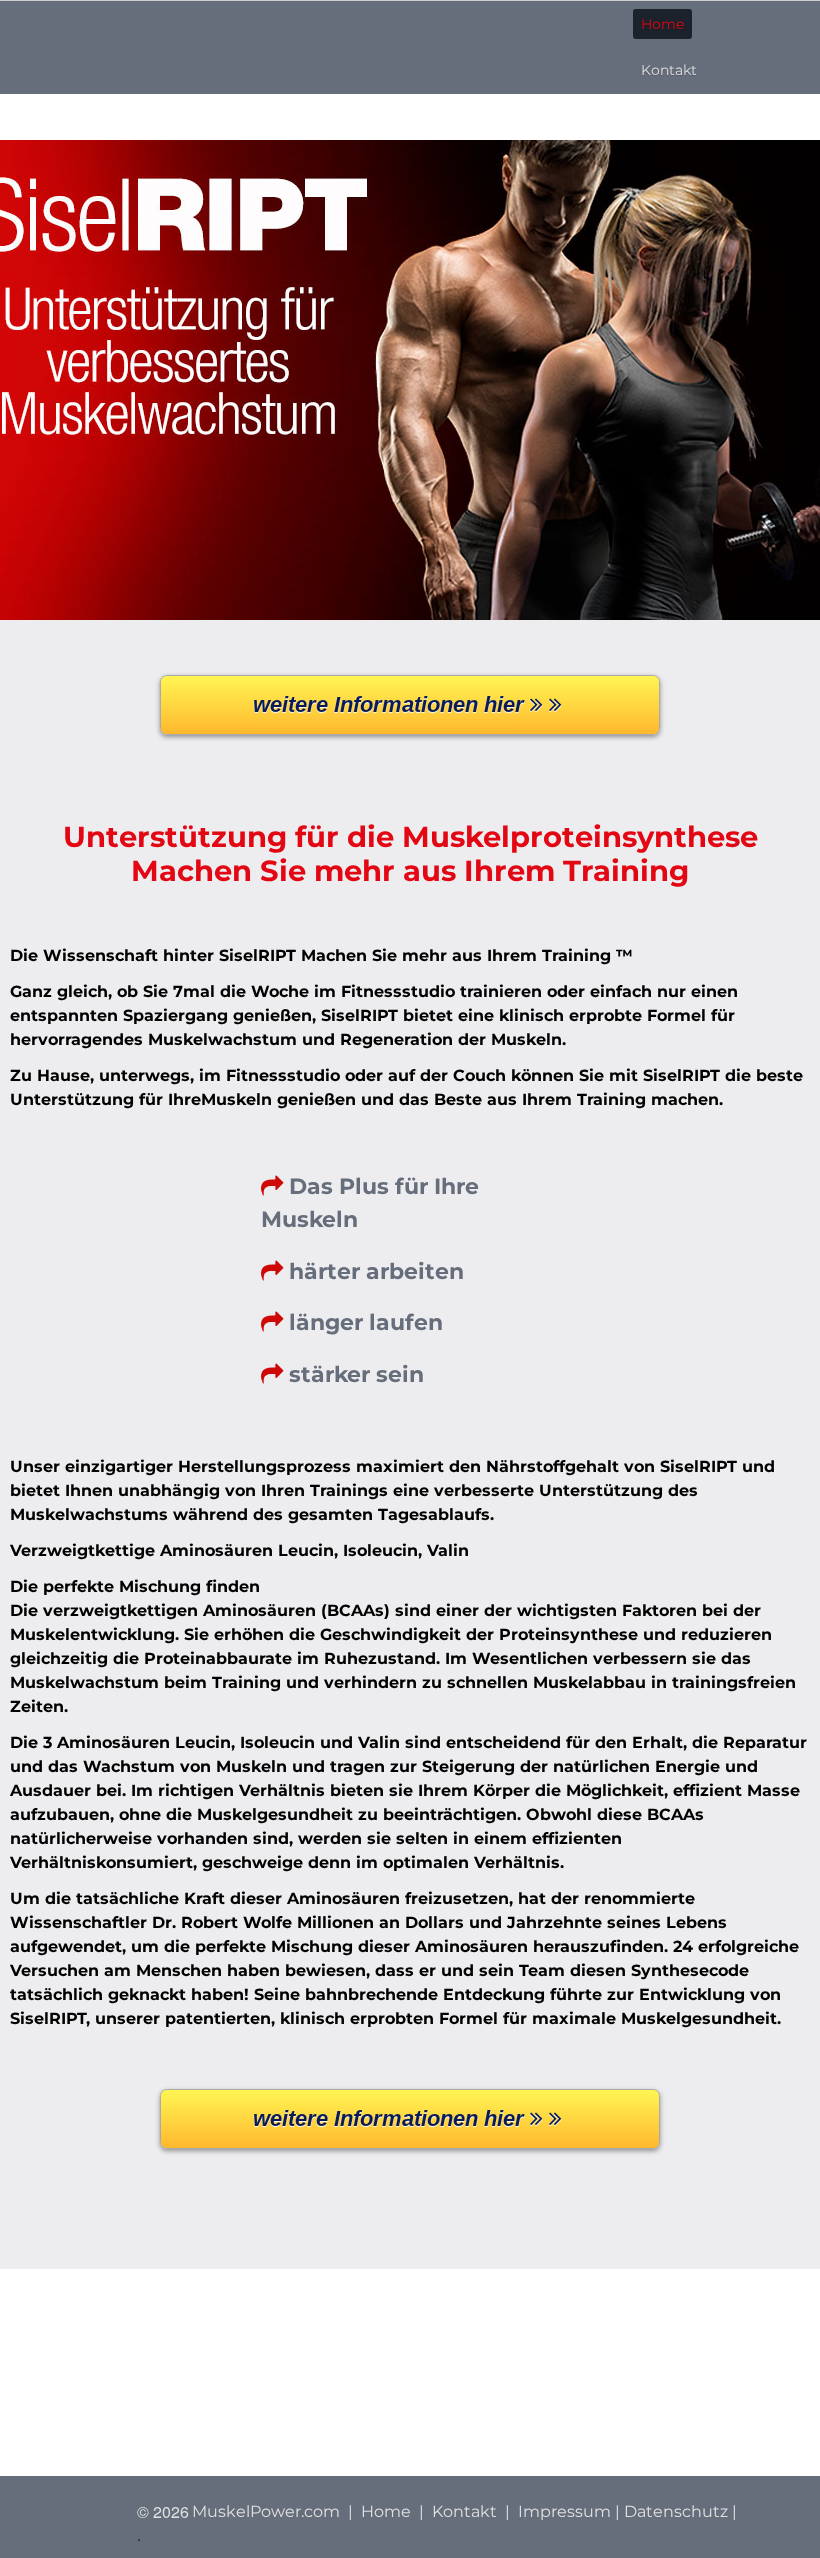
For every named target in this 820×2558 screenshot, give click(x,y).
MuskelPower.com (266, 2511)
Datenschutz (676, 2511)
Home (662, 24)
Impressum (564, 2511)
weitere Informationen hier (391, 704)
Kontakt (669, 70)
